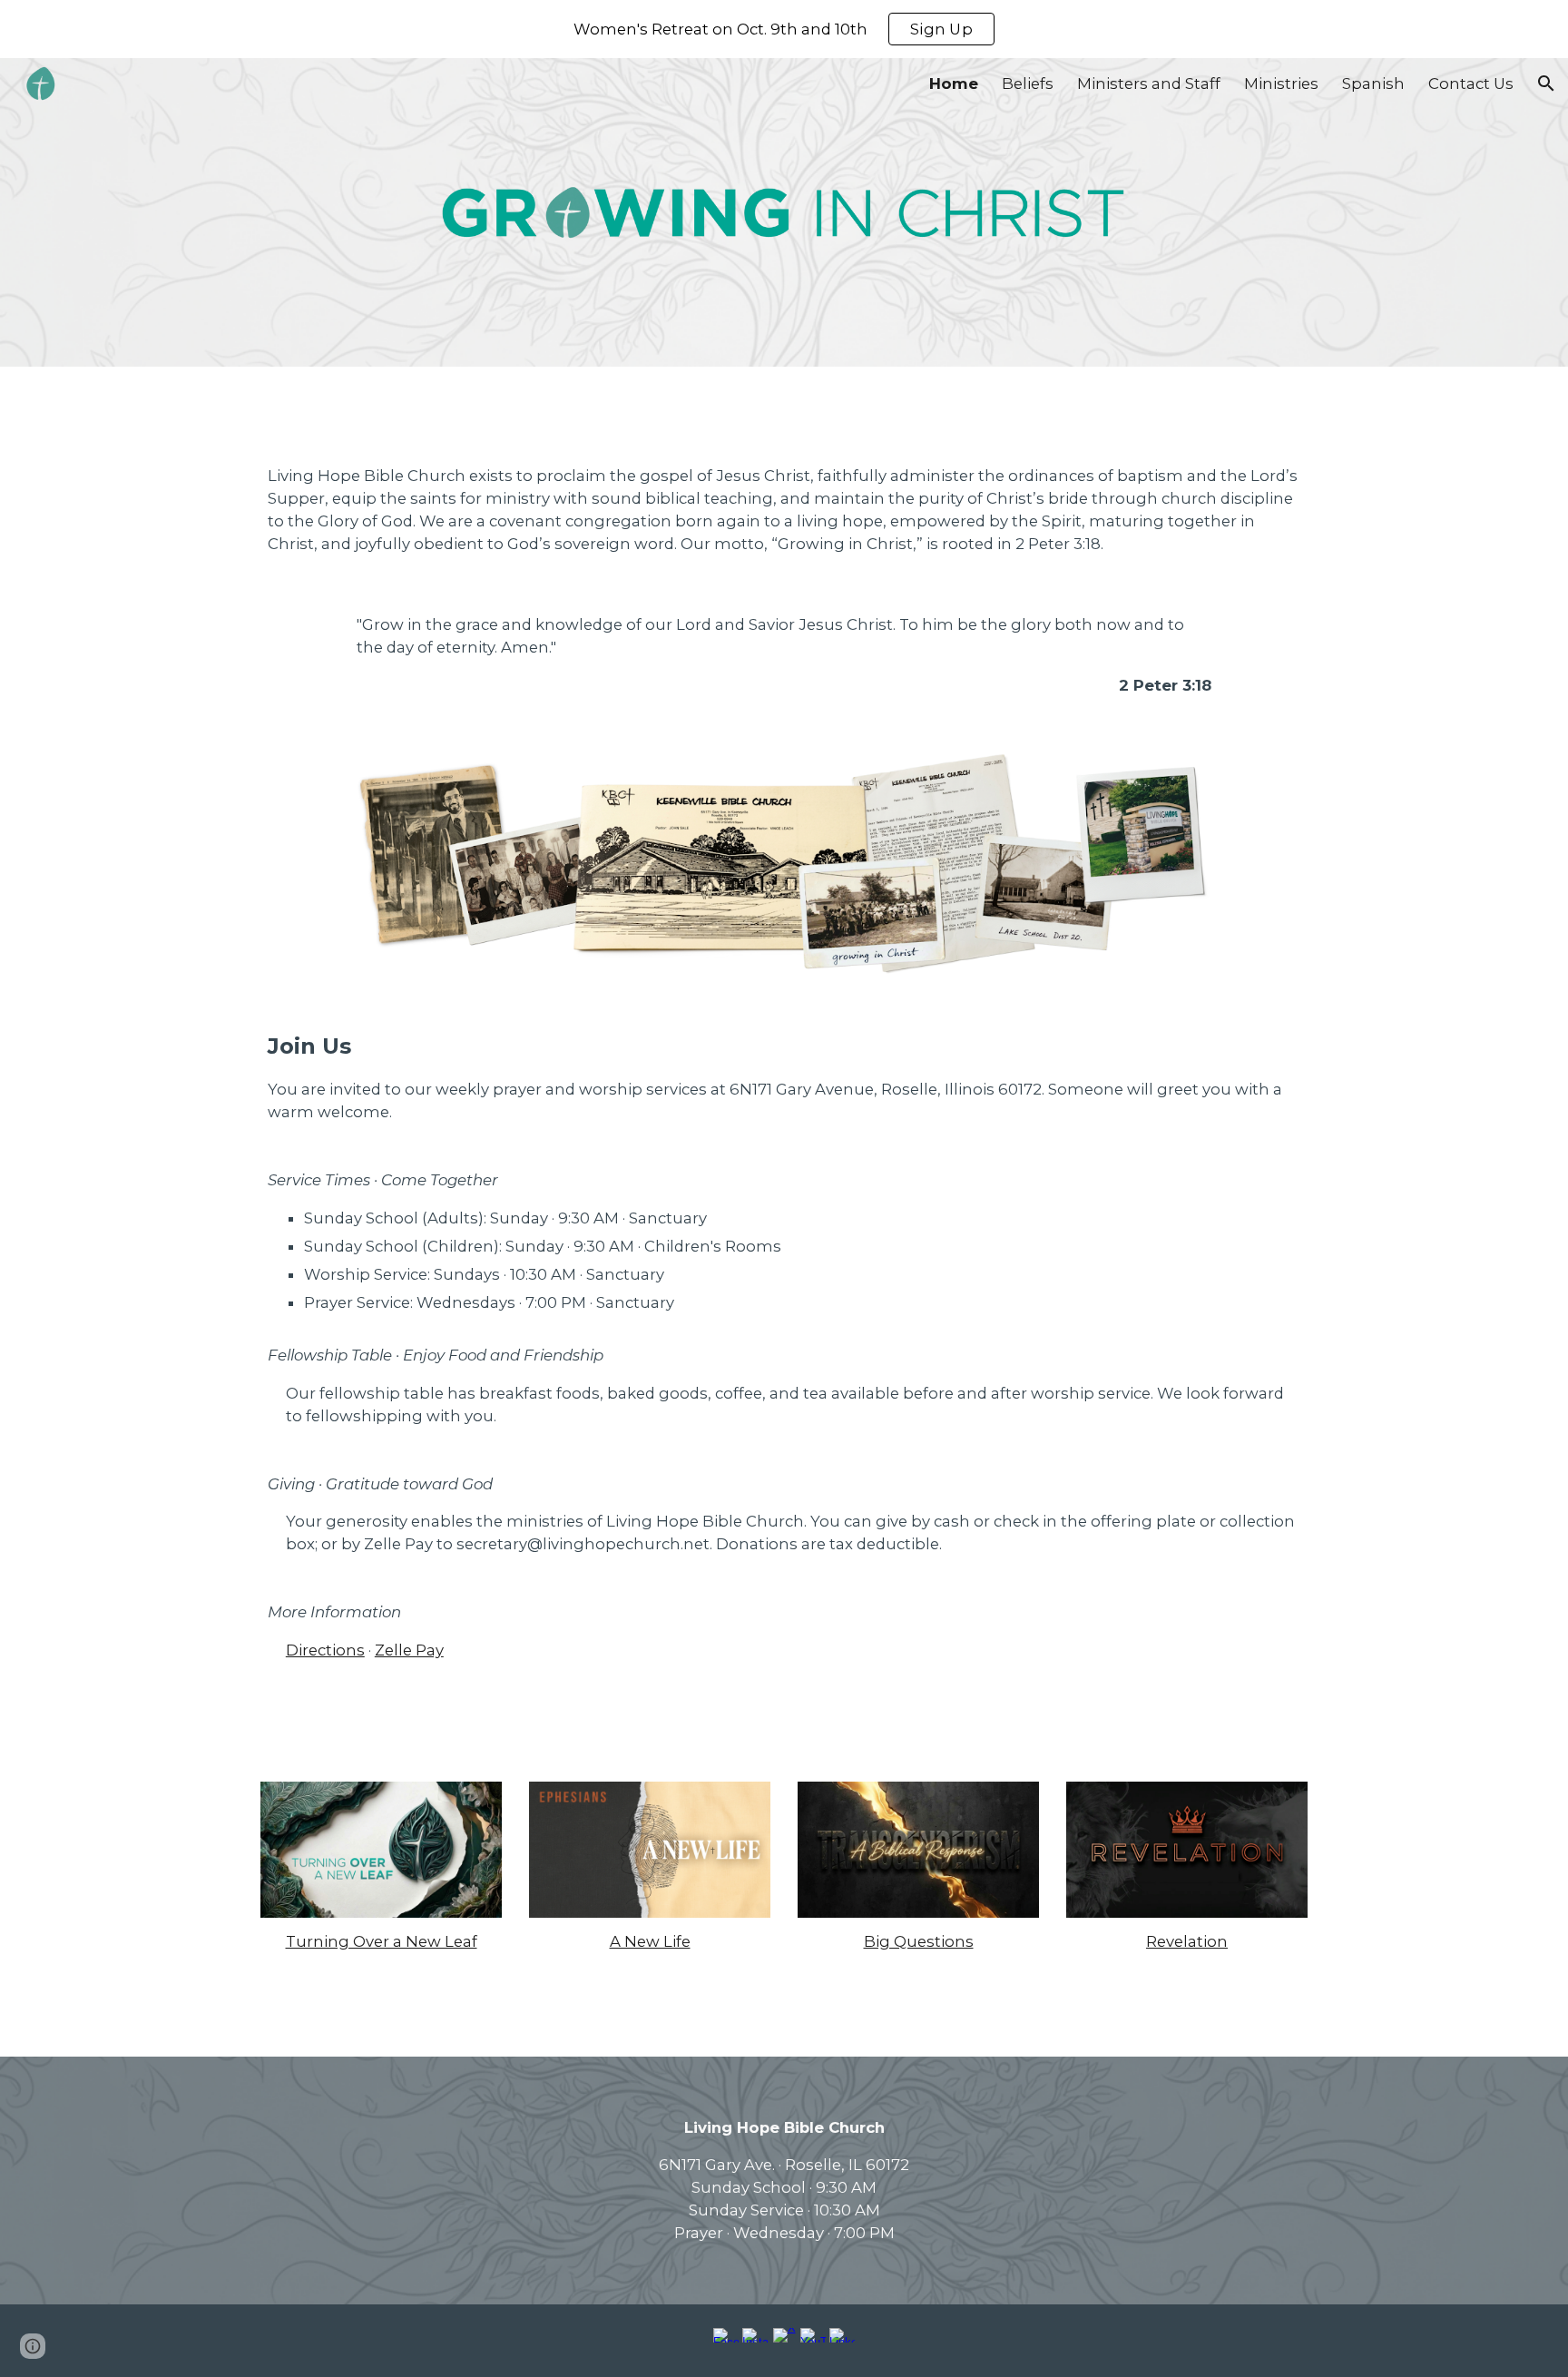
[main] (784, 510)
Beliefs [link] (1028, 83)
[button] (1546, 83)
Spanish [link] (1373, 83)
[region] (784, 29)
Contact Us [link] (1471, 83)
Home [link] (954, 83)
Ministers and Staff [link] (1149, 83)
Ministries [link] (1281, 83)
